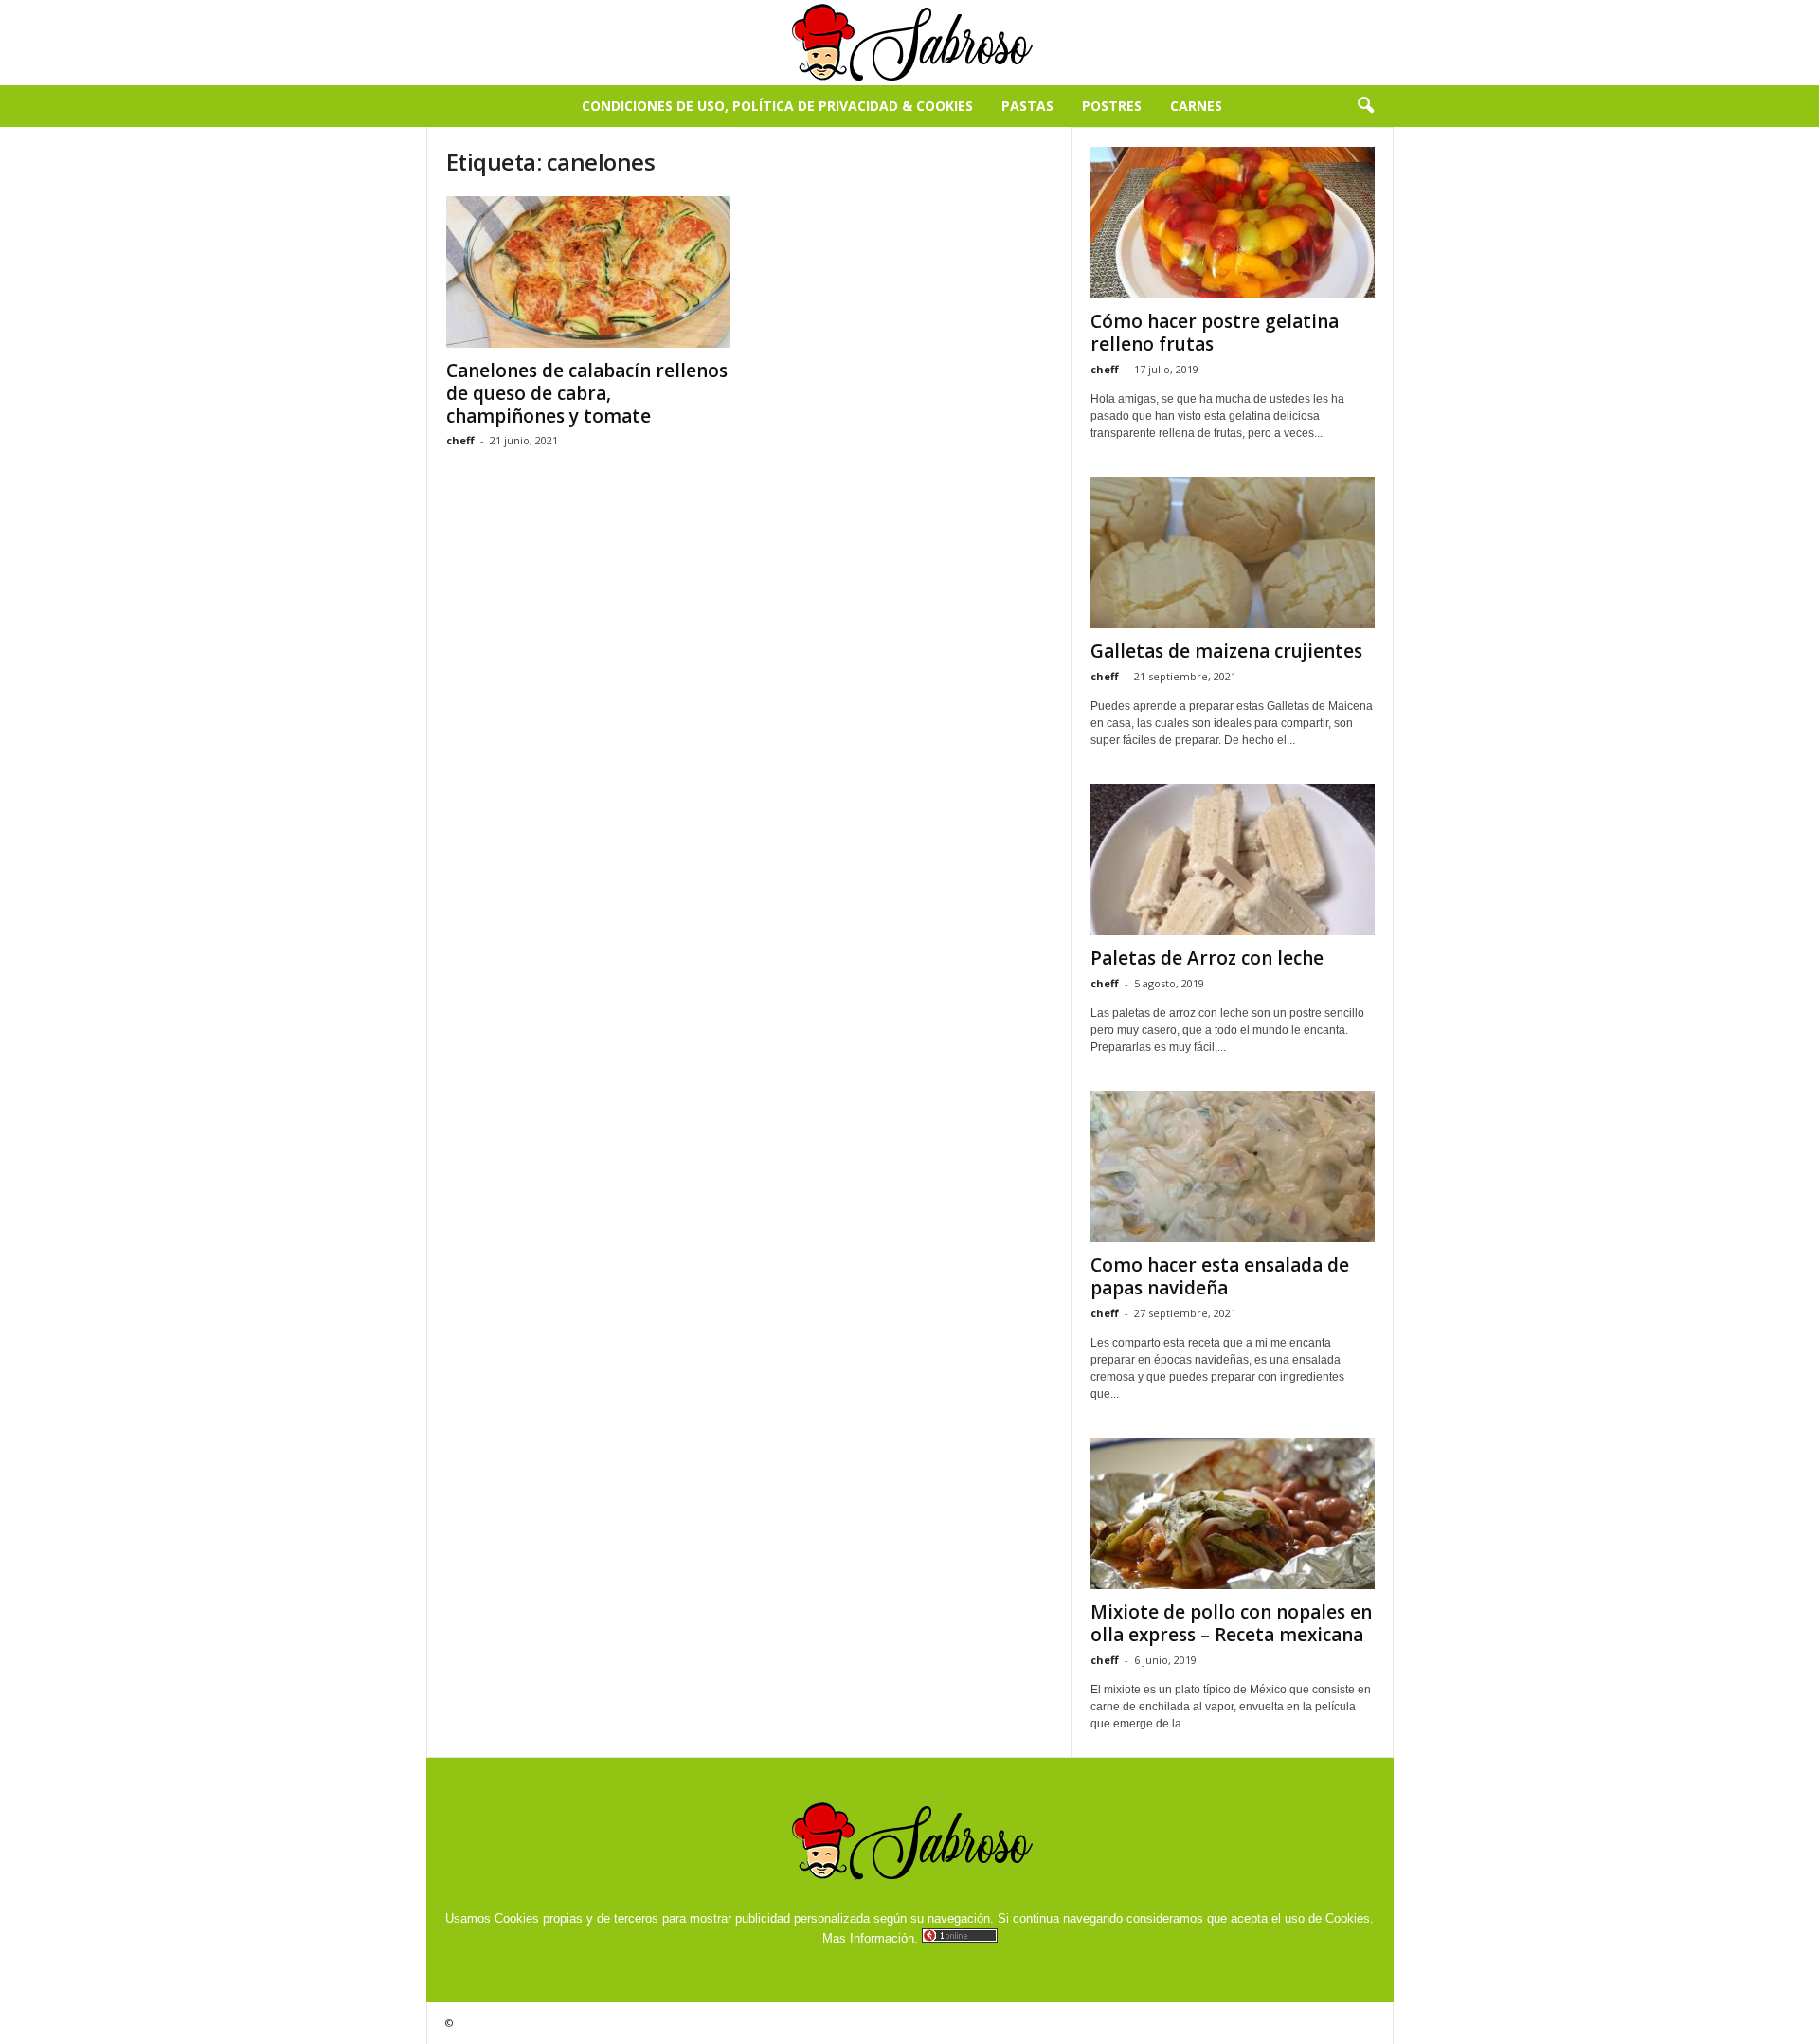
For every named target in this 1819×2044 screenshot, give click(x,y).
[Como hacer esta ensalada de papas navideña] (1233, 1167)
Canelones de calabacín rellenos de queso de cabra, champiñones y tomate (587, 393)
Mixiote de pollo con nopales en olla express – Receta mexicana (1231, 1623)
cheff (460, 440)
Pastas (1027, 106)
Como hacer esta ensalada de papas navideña (1220, 1276)
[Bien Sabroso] (909, 43)
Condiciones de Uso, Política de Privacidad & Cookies (777, 106)
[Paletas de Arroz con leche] (1233, 859)
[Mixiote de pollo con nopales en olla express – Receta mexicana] (1233, 1513)
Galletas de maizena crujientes (1226, 651)
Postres (1112, 106)
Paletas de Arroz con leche (1207, 958)
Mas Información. (870, 1938)
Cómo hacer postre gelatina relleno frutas (1215, 333)
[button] (1365, 106)
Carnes (1196, 106)
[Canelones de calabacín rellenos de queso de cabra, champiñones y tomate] (588, 272)
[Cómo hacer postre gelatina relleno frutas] (1233, 223)
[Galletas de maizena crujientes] (1233, 552)
